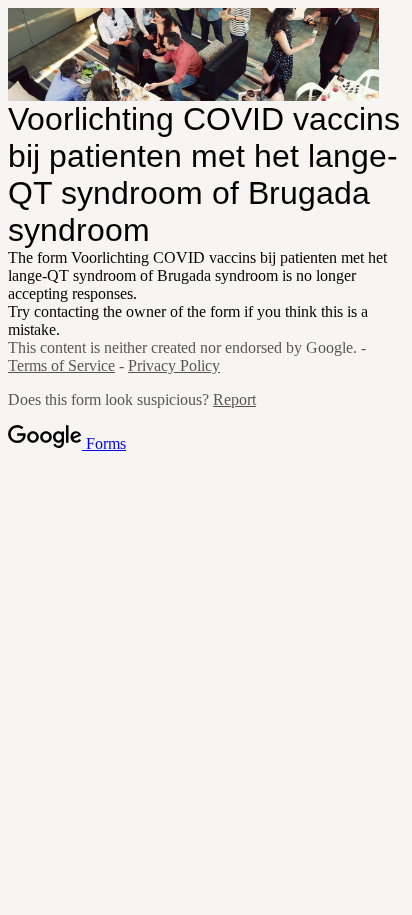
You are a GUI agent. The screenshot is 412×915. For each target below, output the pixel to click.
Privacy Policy (174, 365)
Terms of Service (61, 365)
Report (234, 399)
